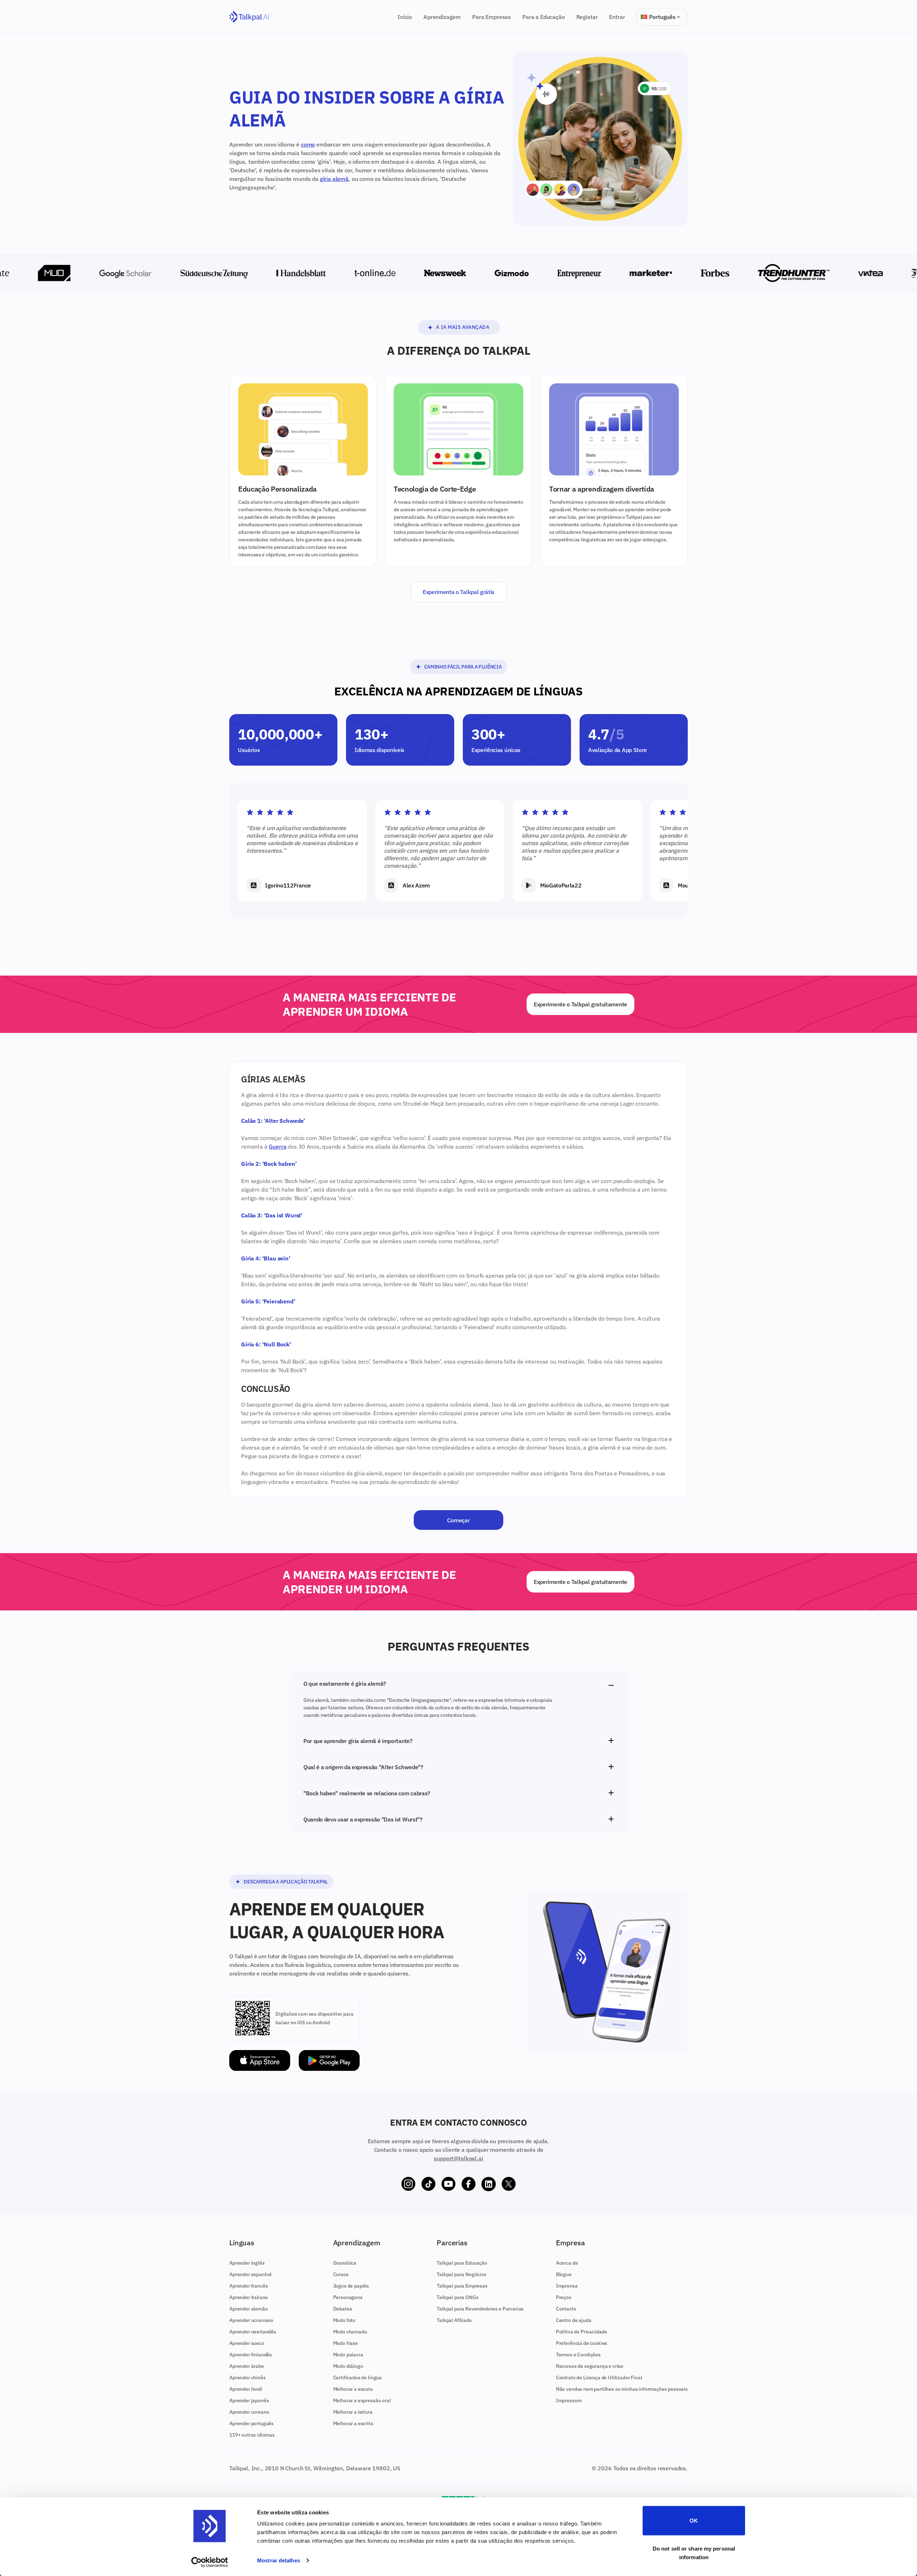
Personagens (348, 2297)
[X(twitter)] (509, 2184)
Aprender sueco (247, 2343)
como (308, 144)
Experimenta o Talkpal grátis (458, 592)
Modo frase (345, 2343)
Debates (343, 2309)
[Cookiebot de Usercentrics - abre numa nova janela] (210, 2562)
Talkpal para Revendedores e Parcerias (480, 2309)
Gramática (345, 2263)
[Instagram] (408, 2184)
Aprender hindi (246, 2389)
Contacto (566, 2309)
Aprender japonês (249, 2400)
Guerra (277, 1146)
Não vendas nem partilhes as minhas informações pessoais (622, 2389)
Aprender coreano (249, 2412)
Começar (458, 1520)
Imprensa (567, 2286)
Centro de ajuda (574, 2320)
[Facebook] (469, 2184)
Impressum (569, 2400)
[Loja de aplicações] (260, 2061)
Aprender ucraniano (251, 2320)
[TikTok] (428, 2184)
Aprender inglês (247, 2263)
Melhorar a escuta (353, 2389)
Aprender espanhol (250, 2274)
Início (405, 17)
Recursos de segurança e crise (590, 2366)
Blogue (564, 2274)
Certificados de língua (357, 2378)
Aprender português (251, 2423)
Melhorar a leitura (353, 2412)
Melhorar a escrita (353, 2423)
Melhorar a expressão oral (362, 2400)
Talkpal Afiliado (454, 2320)
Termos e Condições (578, 2355)
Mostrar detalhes (279, 2560)
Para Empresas (491, 17)
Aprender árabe (247, 2366)
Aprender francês (248, 2286)
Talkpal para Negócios (462, 2274)
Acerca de (567, 2263)
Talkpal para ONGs (457, 2297)
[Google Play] (329, 2061)
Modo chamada (350, 2332)
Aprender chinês (248, 2378)
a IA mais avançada (463, 327)
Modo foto (344, 2320)
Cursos (341, 2274)
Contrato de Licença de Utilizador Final (599, 2378)
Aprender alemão (249, 2309)
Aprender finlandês (251, 2355)
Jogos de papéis (351, 2286)
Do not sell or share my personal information (694, 2553)
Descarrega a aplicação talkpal (286, 1882)
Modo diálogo (348, 2366)
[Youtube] (448, 2184)
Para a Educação (544, 17)
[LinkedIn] (489, 2184)
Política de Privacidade (582, 2332)
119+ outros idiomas (252, 2435)
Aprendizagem (442, 17)
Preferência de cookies (582, 2343)
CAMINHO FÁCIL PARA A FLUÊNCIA (463, 667)
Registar (587, 17)
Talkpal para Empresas (462, 2286)
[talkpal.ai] (249, 17)
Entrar (617, 17)
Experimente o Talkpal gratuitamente (580, 1004)
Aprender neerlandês (253, 2332)
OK (694, 2521)
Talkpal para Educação (462, 2263)
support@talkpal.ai (458, 2158)
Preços (564, 2297)
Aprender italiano (249, 2297)
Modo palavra (348, 2355)
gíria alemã (334, 179)
